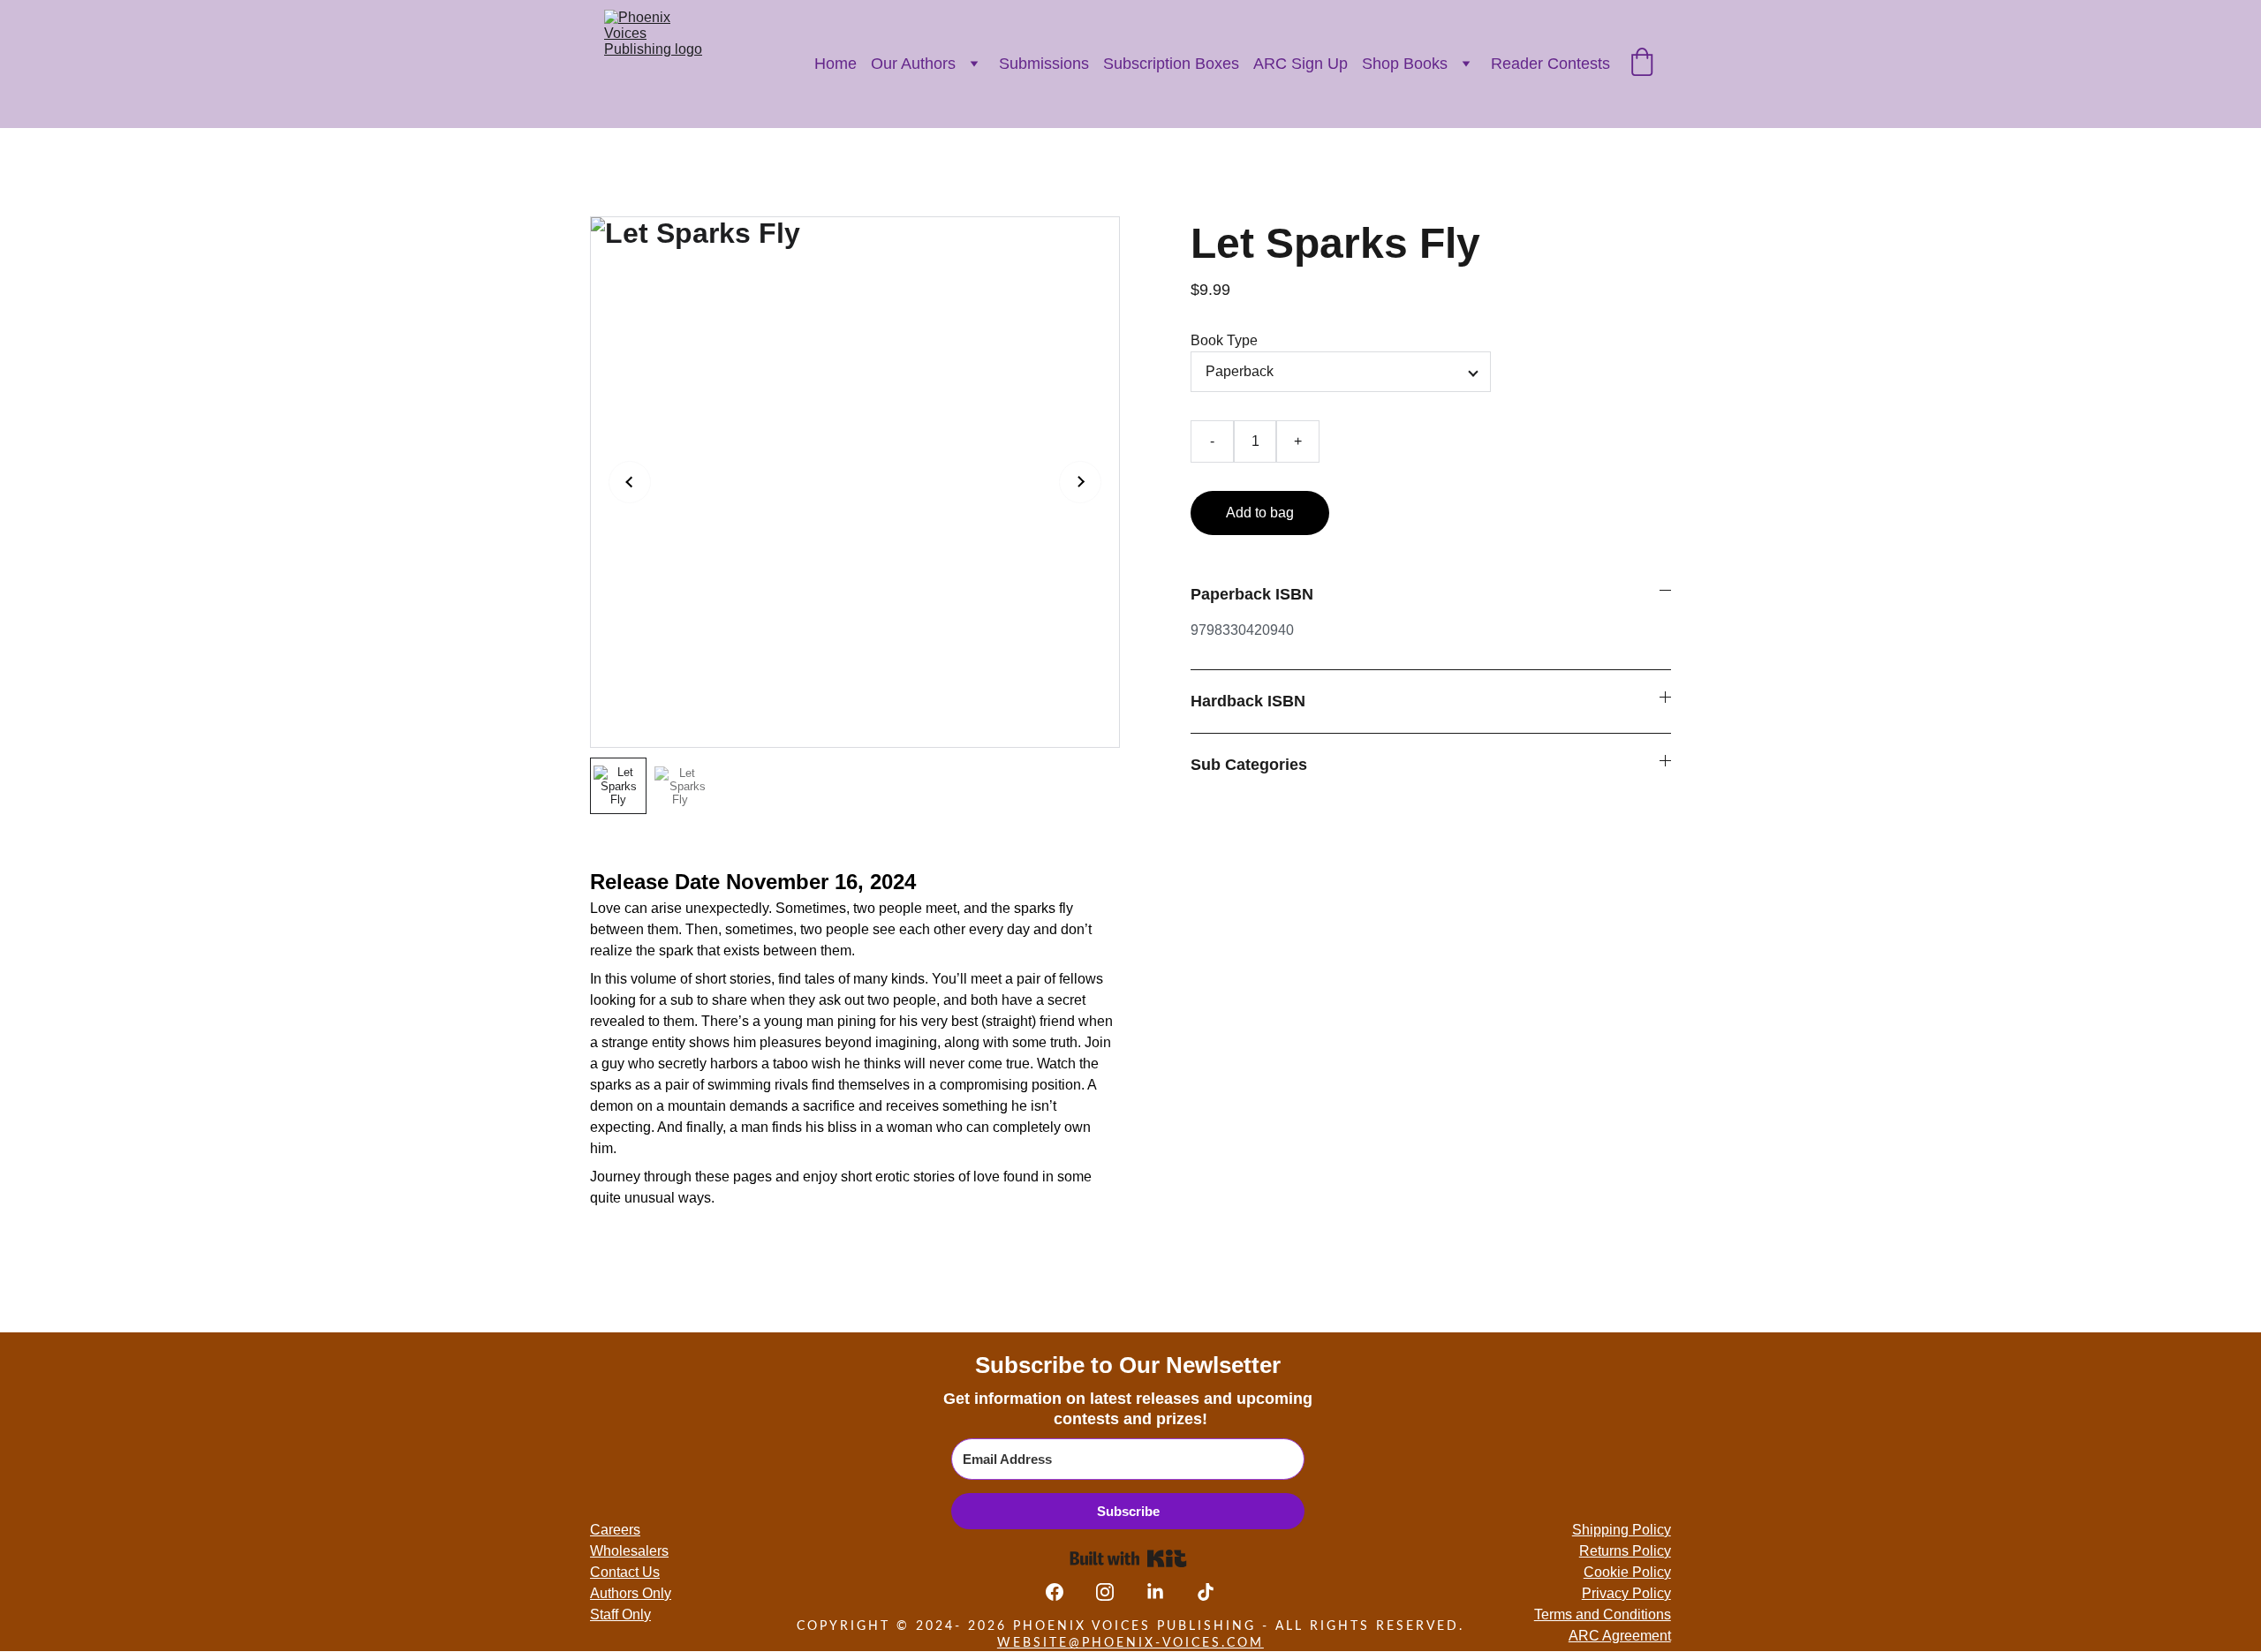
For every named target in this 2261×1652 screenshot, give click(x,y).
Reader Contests (1550, 64)
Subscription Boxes (1171, 64)
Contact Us (625, 1572)
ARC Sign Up (1301, 64)
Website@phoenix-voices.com (1130, 1643)
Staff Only (620, 1614)
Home (836, 64)
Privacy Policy (1626, 1593)
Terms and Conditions (1603, 1614)
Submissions (1044, 64)
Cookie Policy (1627, 1572)
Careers (615, 1530)
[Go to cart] (1642, 64)
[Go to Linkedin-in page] (1164, 1592)
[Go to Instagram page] (1114, 1592)
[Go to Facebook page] (1063, 1592)
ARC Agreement (1620, 1636)
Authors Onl (627, 1593)
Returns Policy (1625, 1551)
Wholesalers (629, 1551)
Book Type (1224, 340)
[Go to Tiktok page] (1206, 1592)
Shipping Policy (1622, 1530)
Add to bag (1260, 513)
